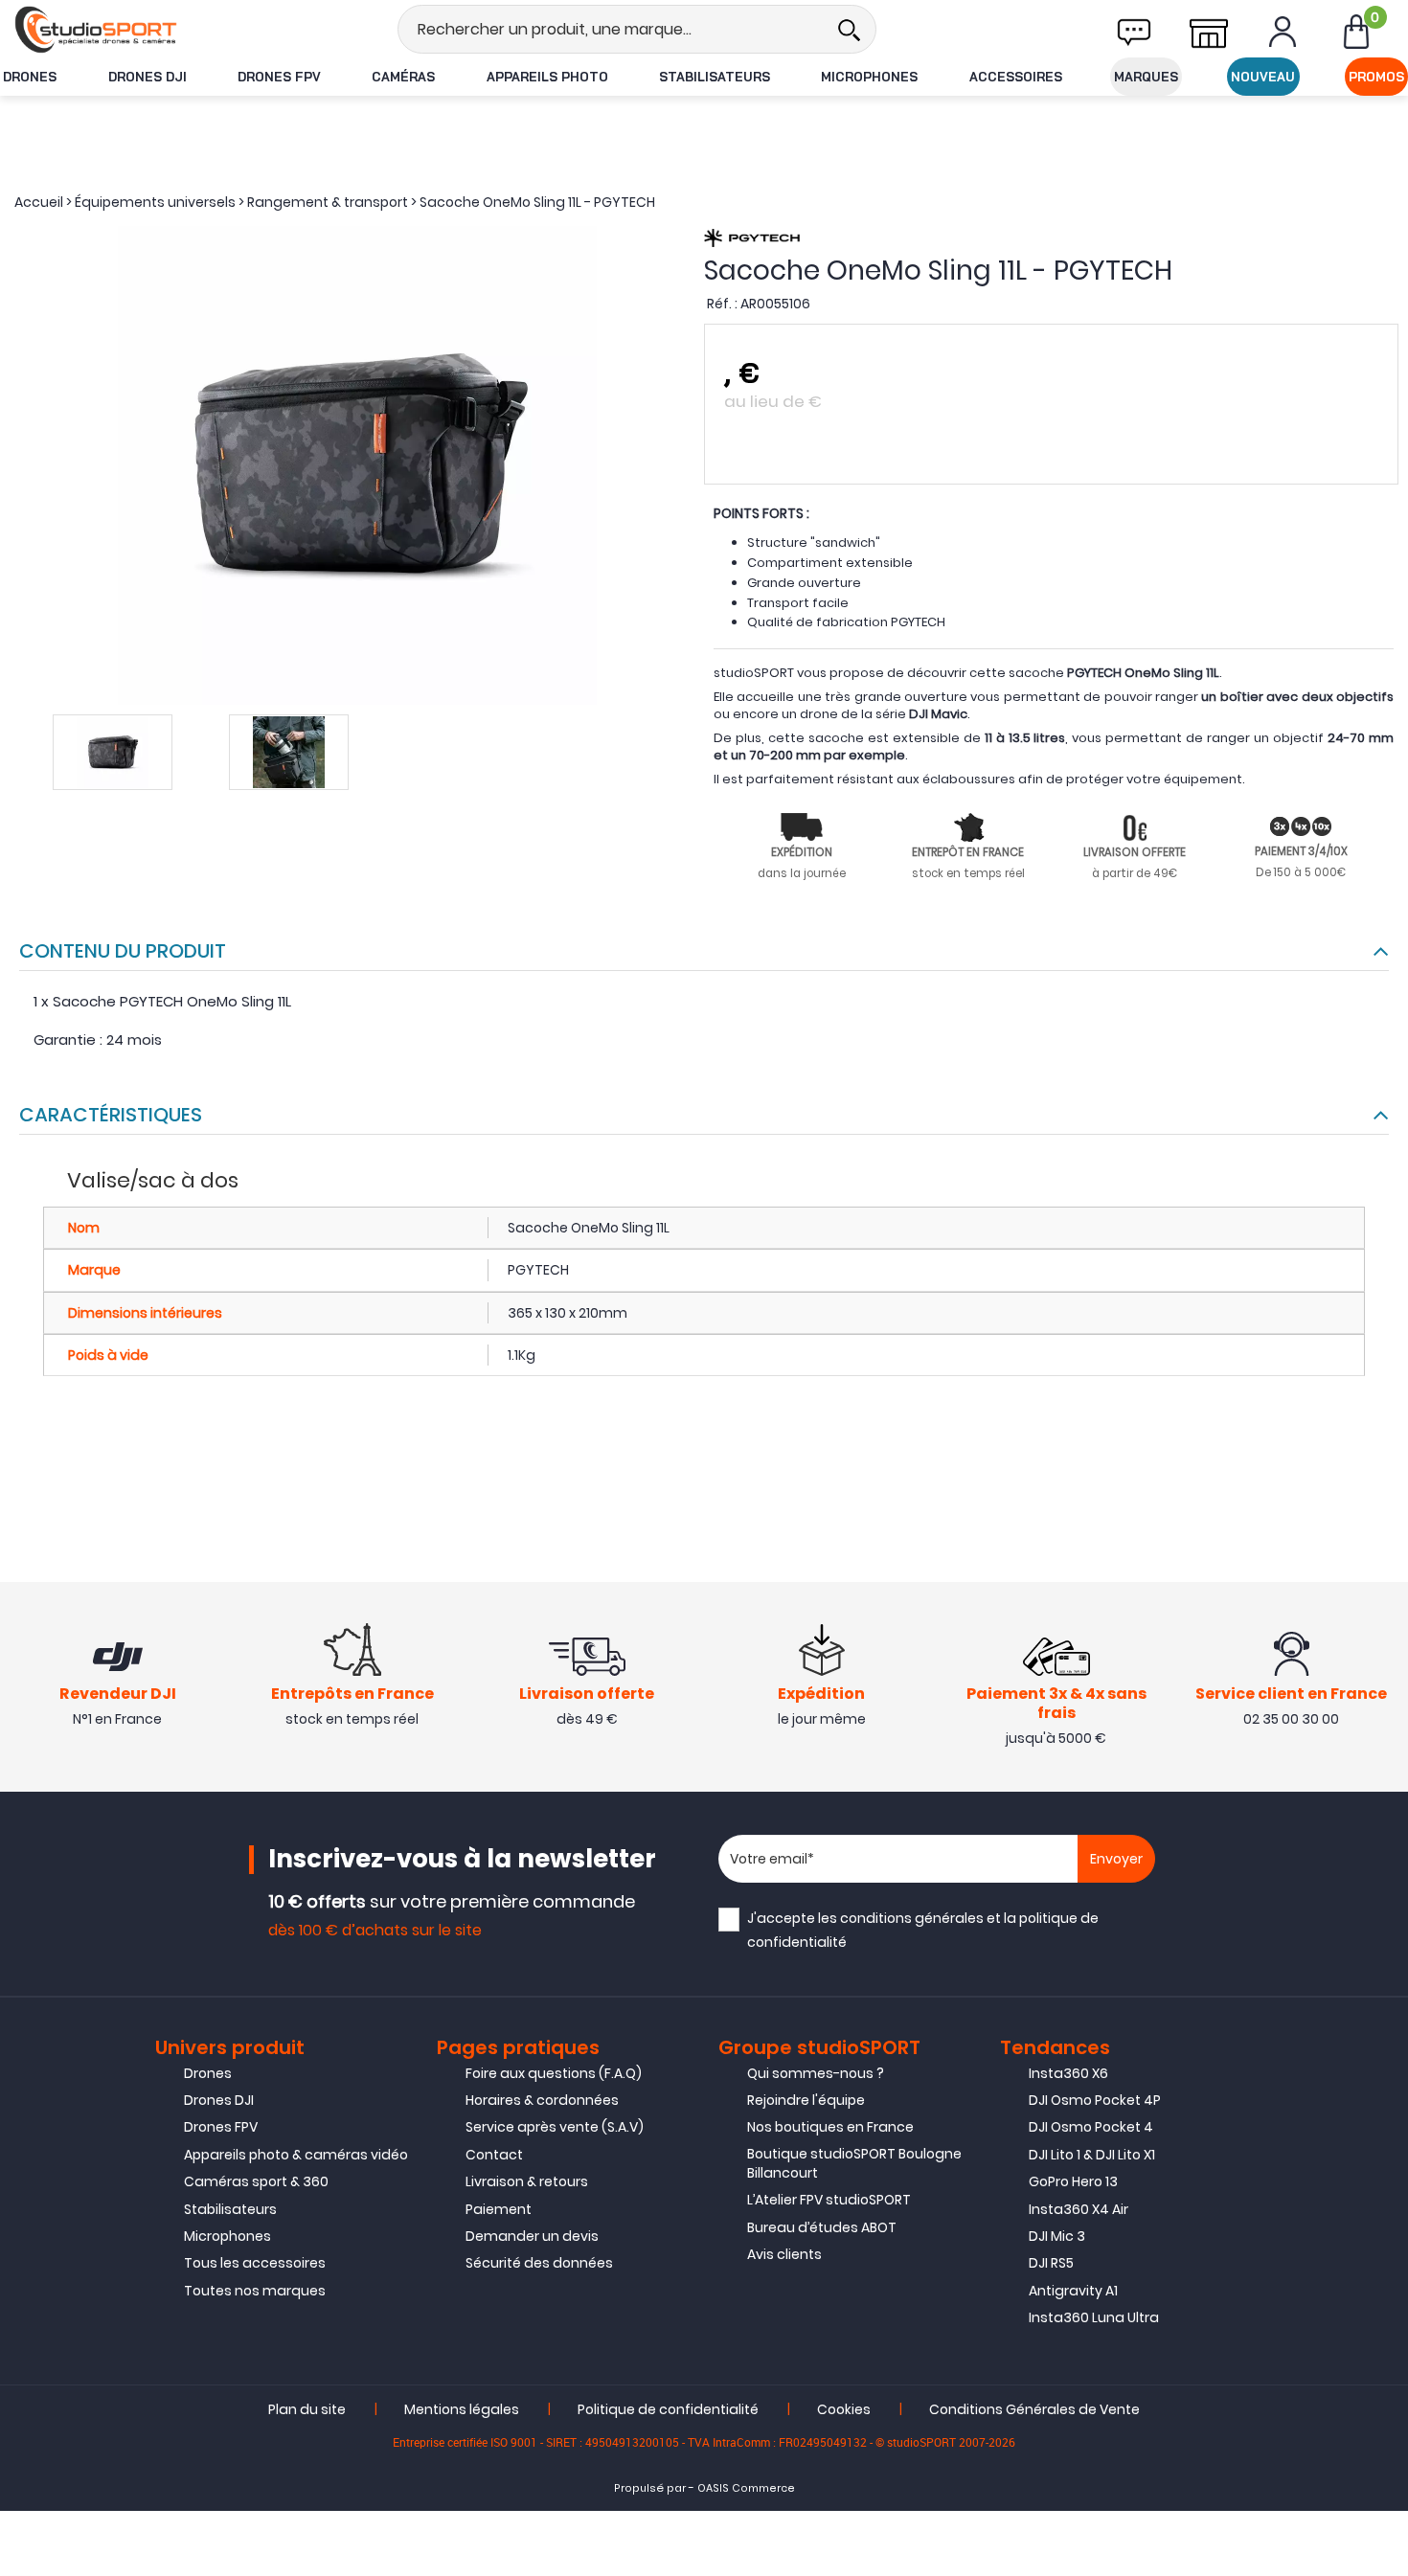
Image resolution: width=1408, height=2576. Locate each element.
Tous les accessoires (255, 2263)
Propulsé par (650, 2488)
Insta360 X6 (1068, 2073)
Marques (1146, 77)
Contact (494, 2155)
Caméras (403, 77)
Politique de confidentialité (668, 2409)
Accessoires (1016, 77)
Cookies (844, 2409)
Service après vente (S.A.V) (555, 2127)
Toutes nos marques (255, 2291)
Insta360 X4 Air (1079, 2209)
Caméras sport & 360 (256, 2181)
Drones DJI (148, 77)
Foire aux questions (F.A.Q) (554, 2073)
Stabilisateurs (715, 77)
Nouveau (1263, 77)
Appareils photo (547, 77)
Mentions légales (462, 2409)
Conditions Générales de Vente (1034, 2409)
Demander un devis (532, 2236)
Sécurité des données (539, 2263)
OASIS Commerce (746, 2488)
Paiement (499, 2209)
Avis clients (784, 2254)
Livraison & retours (527, 2181)
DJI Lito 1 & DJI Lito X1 (1092, 2155)
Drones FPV (279, 77)
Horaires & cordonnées (542, 2100)
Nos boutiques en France (830, 2127)
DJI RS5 (1051, 2263)
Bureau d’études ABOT (822, 2227)
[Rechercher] (849, 29)
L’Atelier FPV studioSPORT (829, 2200)
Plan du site (307, 2409)
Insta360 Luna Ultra (1094, 2317)
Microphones (869, 77)
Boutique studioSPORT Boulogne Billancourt (854, 2163)
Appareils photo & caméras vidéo (296, 2155)
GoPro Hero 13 (1073, 2181)
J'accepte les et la (923, 1930)
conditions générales (912, 1918)
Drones (30, 77)
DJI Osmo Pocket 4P (1095, 2100)
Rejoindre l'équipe (806, 2100)
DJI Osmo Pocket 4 (1091, 2127)
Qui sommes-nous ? (816, 2073)
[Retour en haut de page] (1384, 1784)
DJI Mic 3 (1057, 2236)
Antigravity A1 (1073, 2291)
